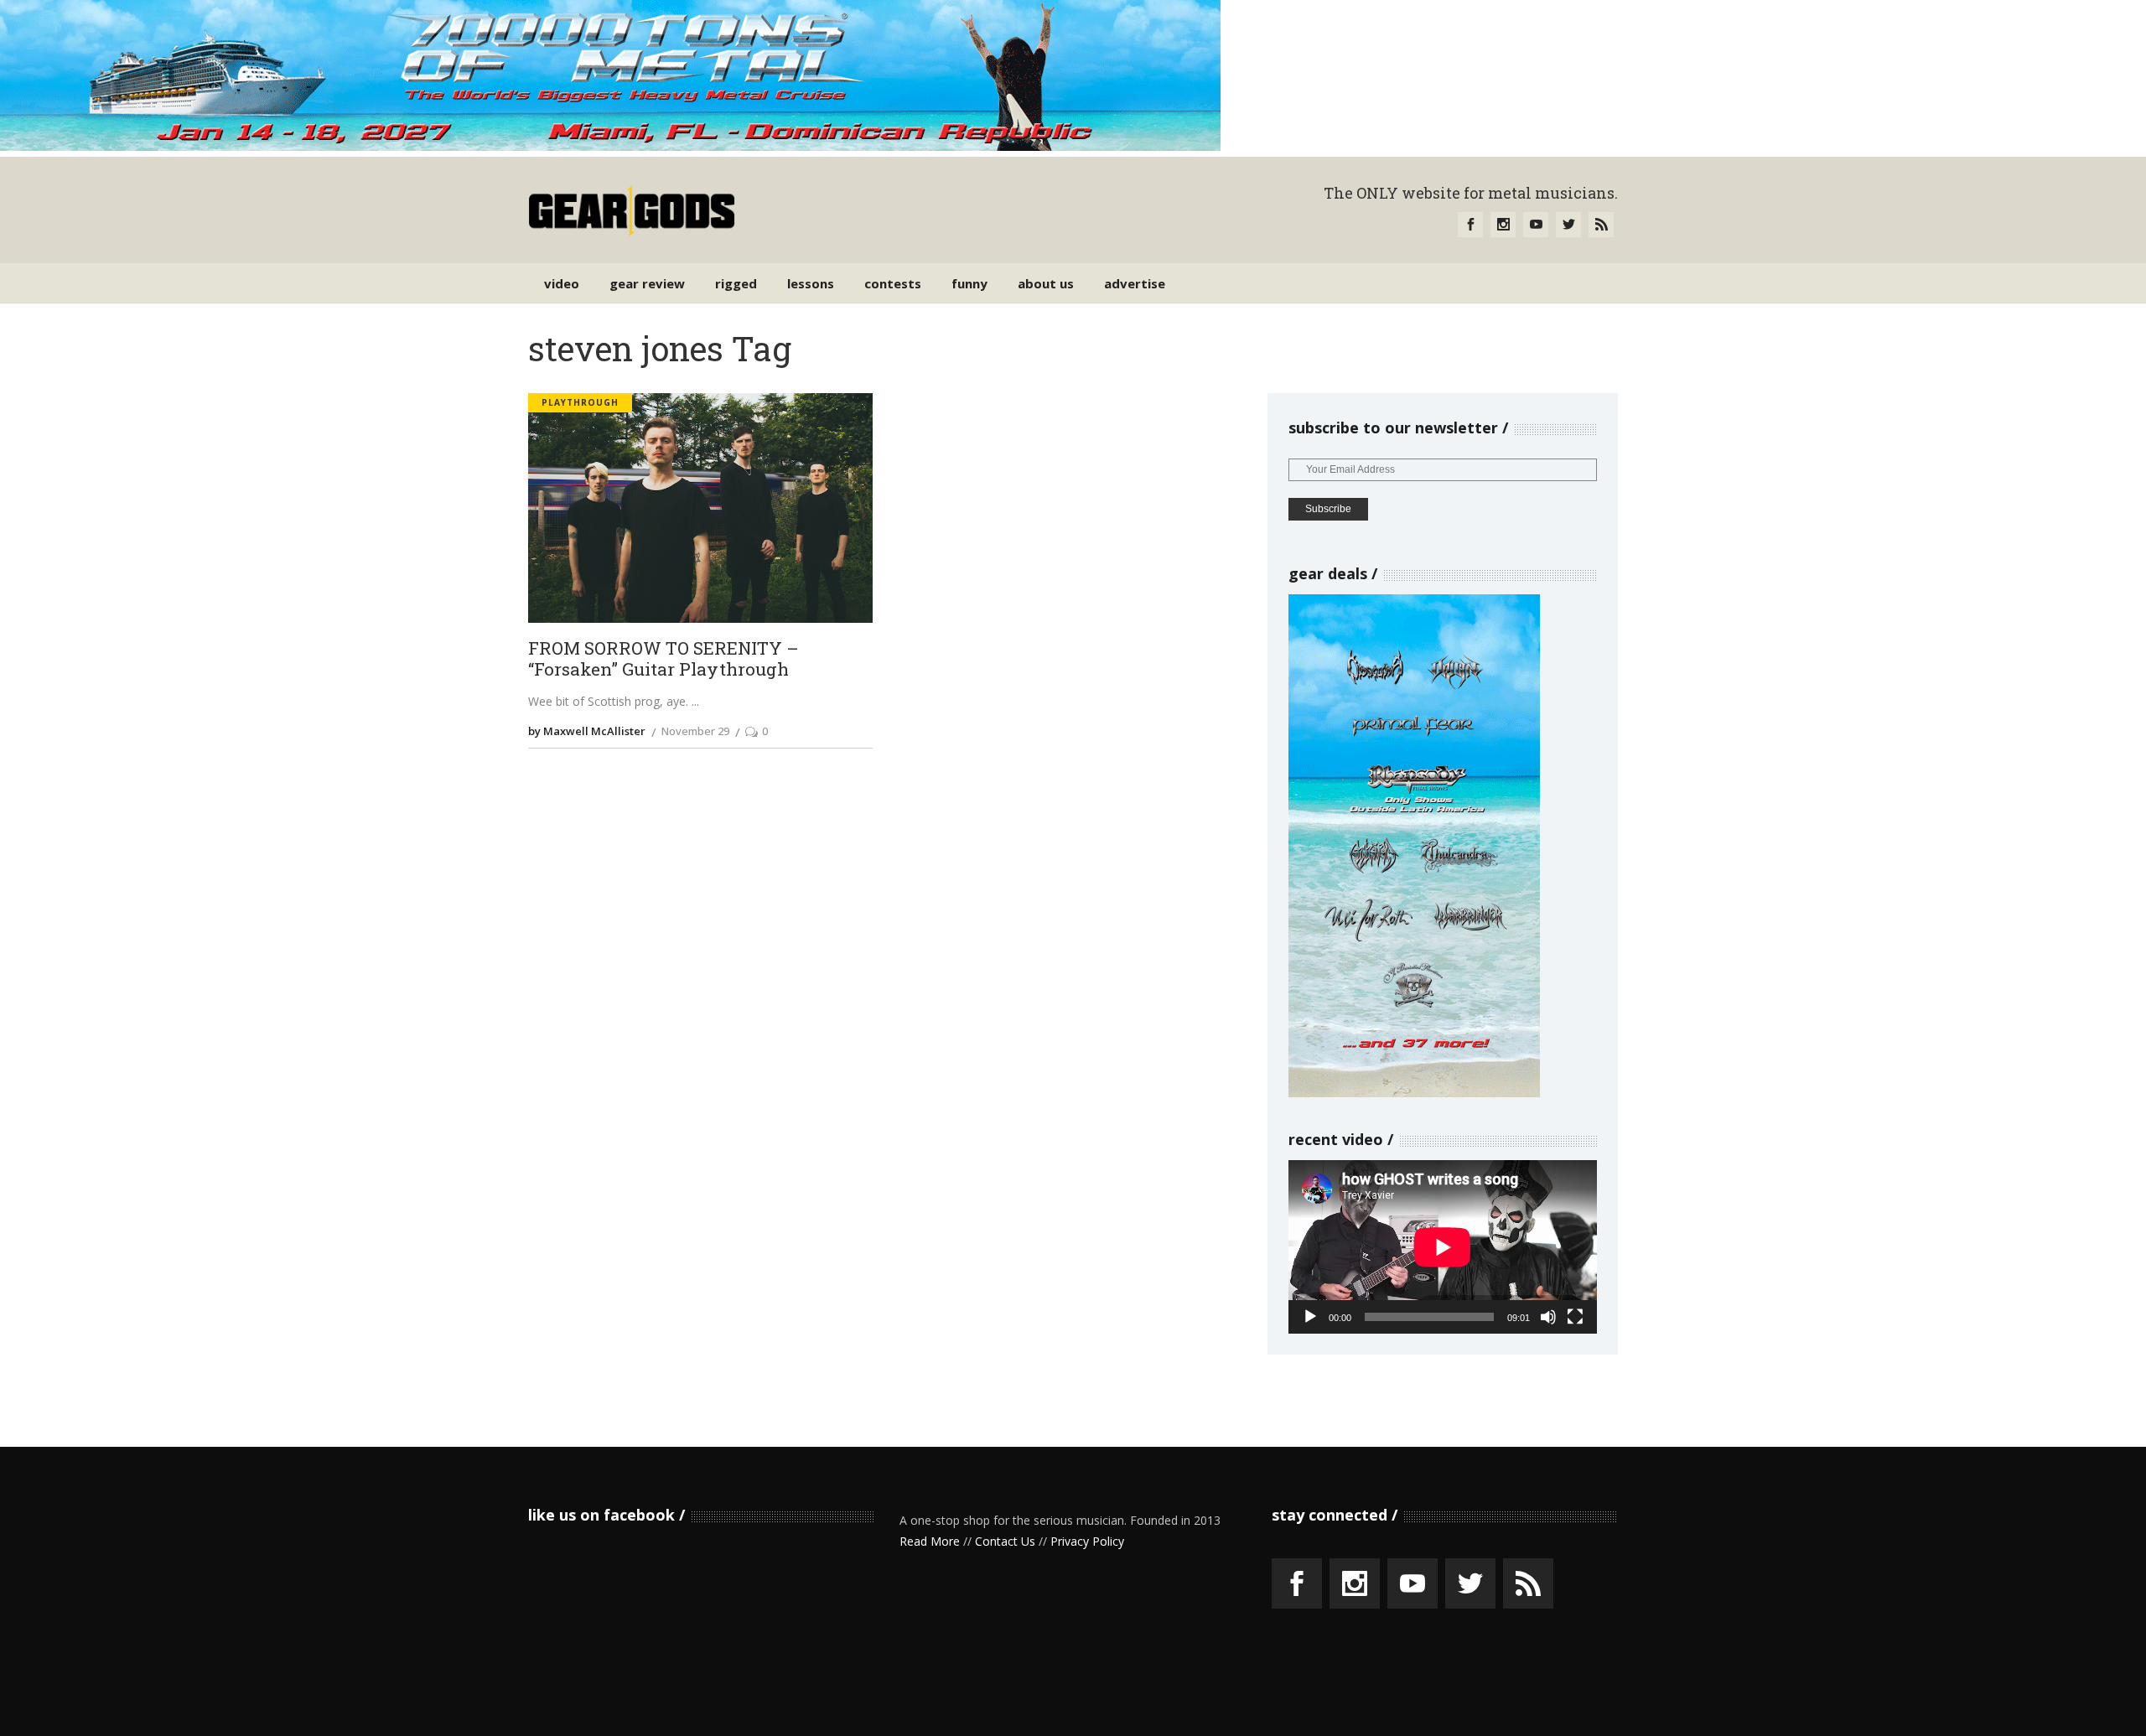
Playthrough (580, 402)
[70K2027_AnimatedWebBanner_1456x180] (610, 146)
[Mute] (1548, 1317)
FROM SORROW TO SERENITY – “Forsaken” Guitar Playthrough (663, 659)
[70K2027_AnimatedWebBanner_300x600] (1414, 1093)
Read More (930, 1541)
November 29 (695, 731)
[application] (1443, 1247)
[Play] (1310, 1317)
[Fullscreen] (1575, 1317)
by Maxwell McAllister (587, 731)
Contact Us (1005, 1541)
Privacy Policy (1087, 1541)
